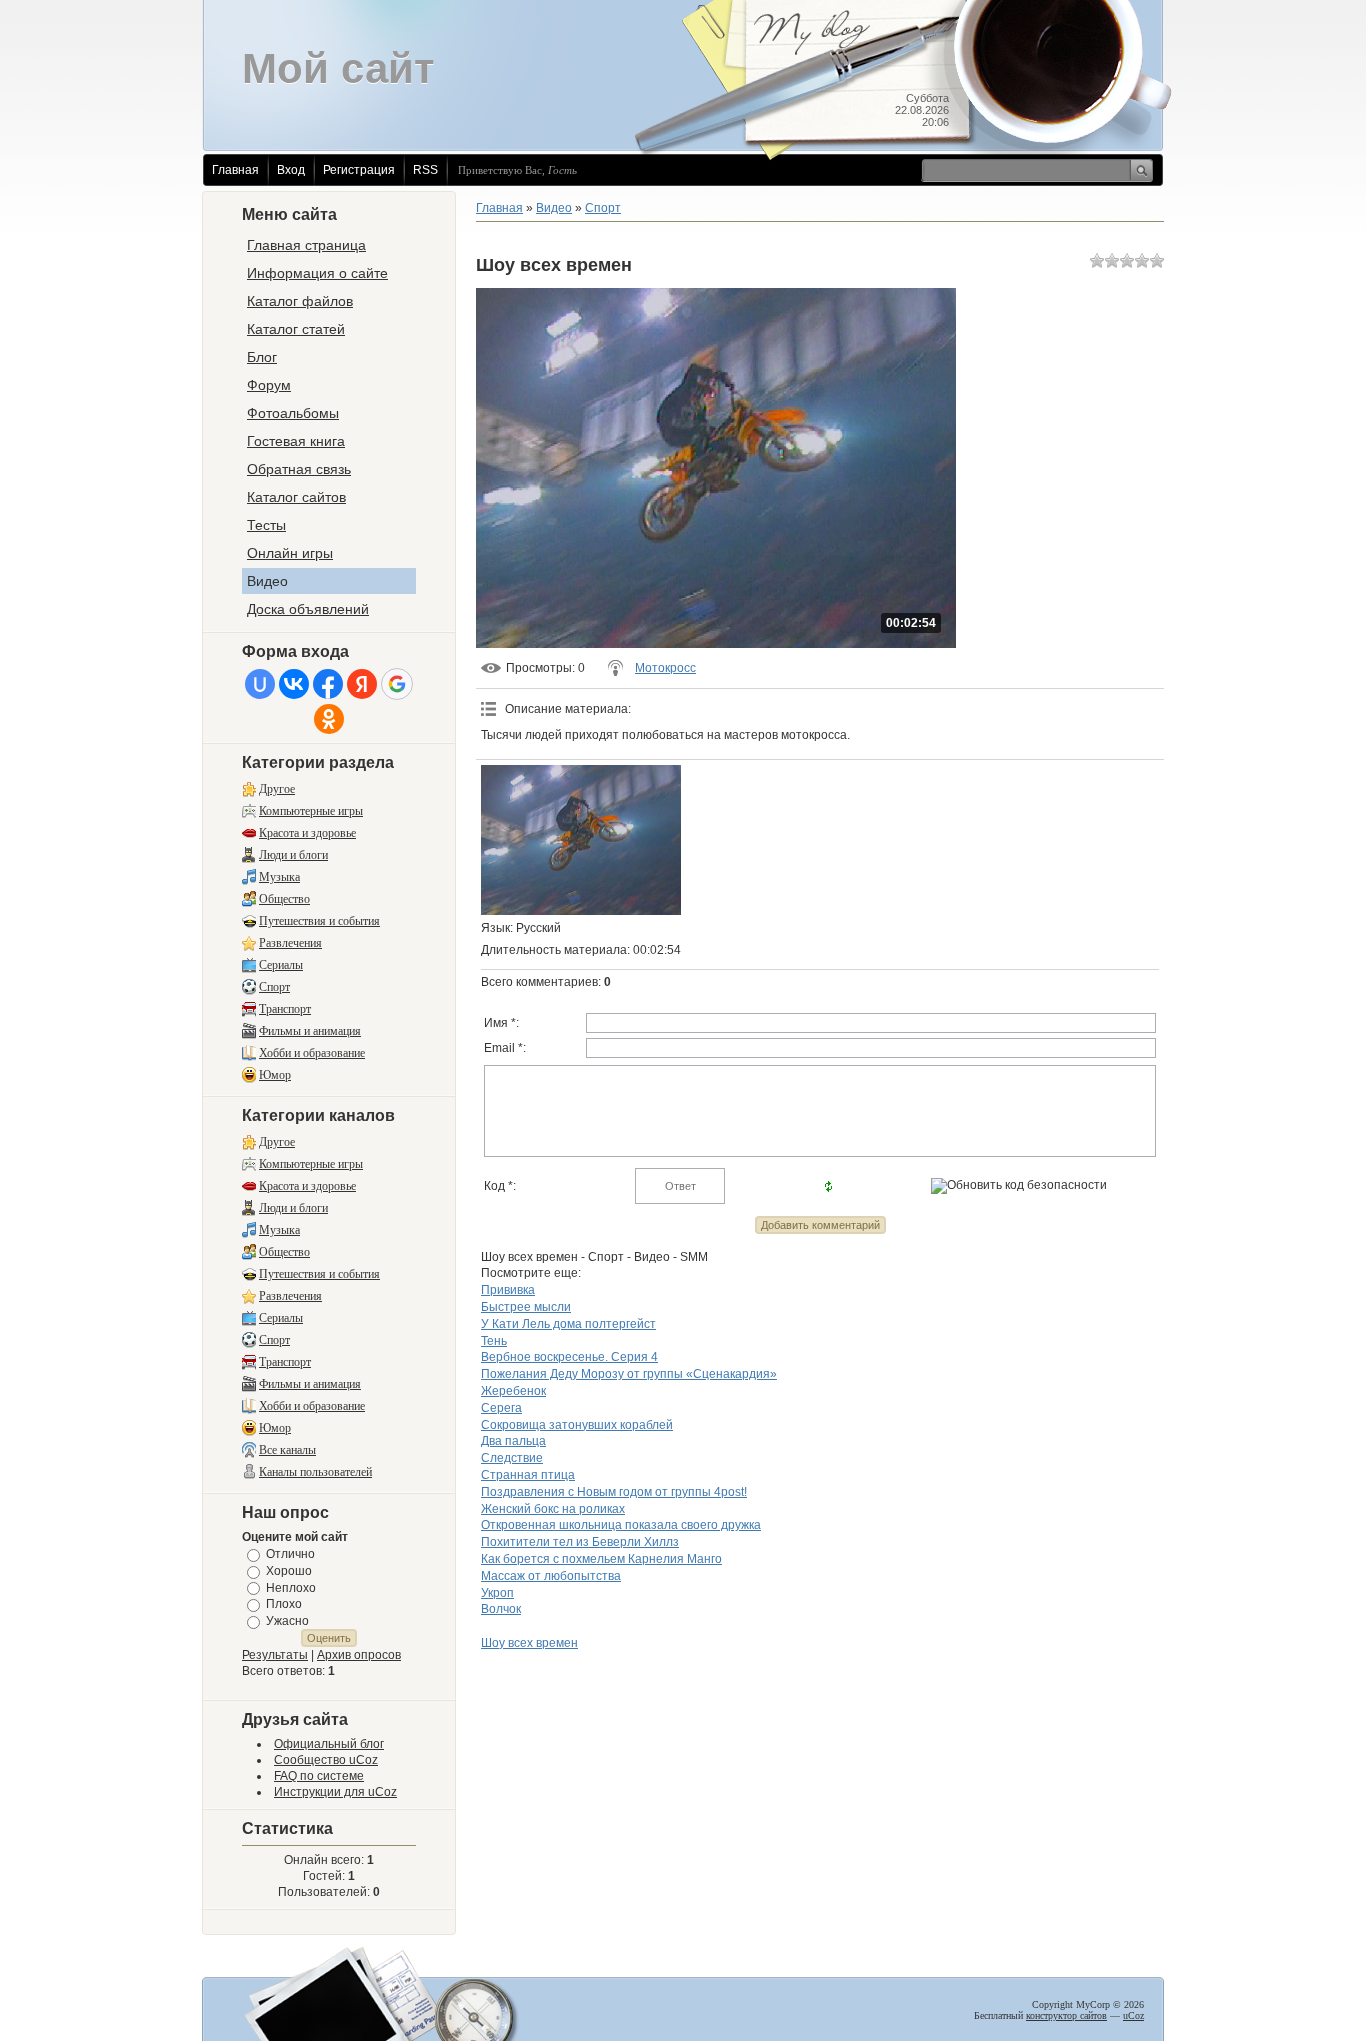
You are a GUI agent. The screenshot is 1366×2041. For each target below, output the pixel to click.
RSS (425, 170)
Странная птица (528, 1475)
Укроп (497, 1593)
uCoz (1133, 2015)
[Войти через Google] (397, 684)
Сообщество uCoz (326, 1760)
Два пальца (513, 1441)
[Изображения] (581, 840)
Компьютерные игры (311, 811)
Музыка (279, 877)
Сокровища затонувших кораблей (577, 1425)
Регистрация (359, 170)
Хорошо (289, 1571)
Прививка (508, 1290)
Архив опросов (359, 1655)
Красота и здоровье (307, 833)
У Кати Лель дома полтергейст (568, 1324)
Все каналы (287, 1450)
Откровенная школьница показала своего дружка (621, 1525)
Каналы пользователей (315, 1472)
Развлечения (290, 943)
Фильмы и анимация (310, 1031)
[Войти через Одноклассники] (329, 719)
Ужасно (287, 1621)
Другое (277, 789)
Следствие (512, 1458)
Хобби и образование (312, 1053)
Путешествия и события (319, 921)
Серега (501, 1408)
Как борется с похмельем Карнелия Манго (601, 1559)
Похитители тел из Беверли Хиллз (580, 1542)
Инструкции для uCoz (335, 1792)
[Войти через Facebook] (328, 684)
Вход (291, 170)
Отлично (290, 1554)
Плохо (284, 1604)
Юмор (275, 1075)
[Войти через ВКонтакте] (294, 684)
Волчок (501, 1609)
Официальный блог (329, 1744)
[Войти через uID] (260, 684)
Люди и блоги (293, 855)
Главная (235, 170)
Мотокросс (665, 668)
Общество (284, 899)
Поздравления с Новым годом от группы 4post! (614, 1492)
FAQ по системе (319, 1776)
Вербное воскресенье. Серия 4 (569, 1357)
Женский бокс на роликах (553, 1509)
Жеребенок (513, 1391)
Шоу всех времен (529, 1643)
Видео (554, 208)
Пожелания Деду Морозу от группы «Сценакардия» (629, 1374)
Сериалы (281, 965)
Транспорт (285, 1009)
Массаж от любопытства (551, 1576)
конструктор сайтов (1066, 2015)
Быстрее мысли (526, 1307)
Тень (494, 1341)
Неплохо (291, 1587)
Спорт (274, 987)
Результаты (275, 1655)
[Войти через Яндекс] (362, 684)
